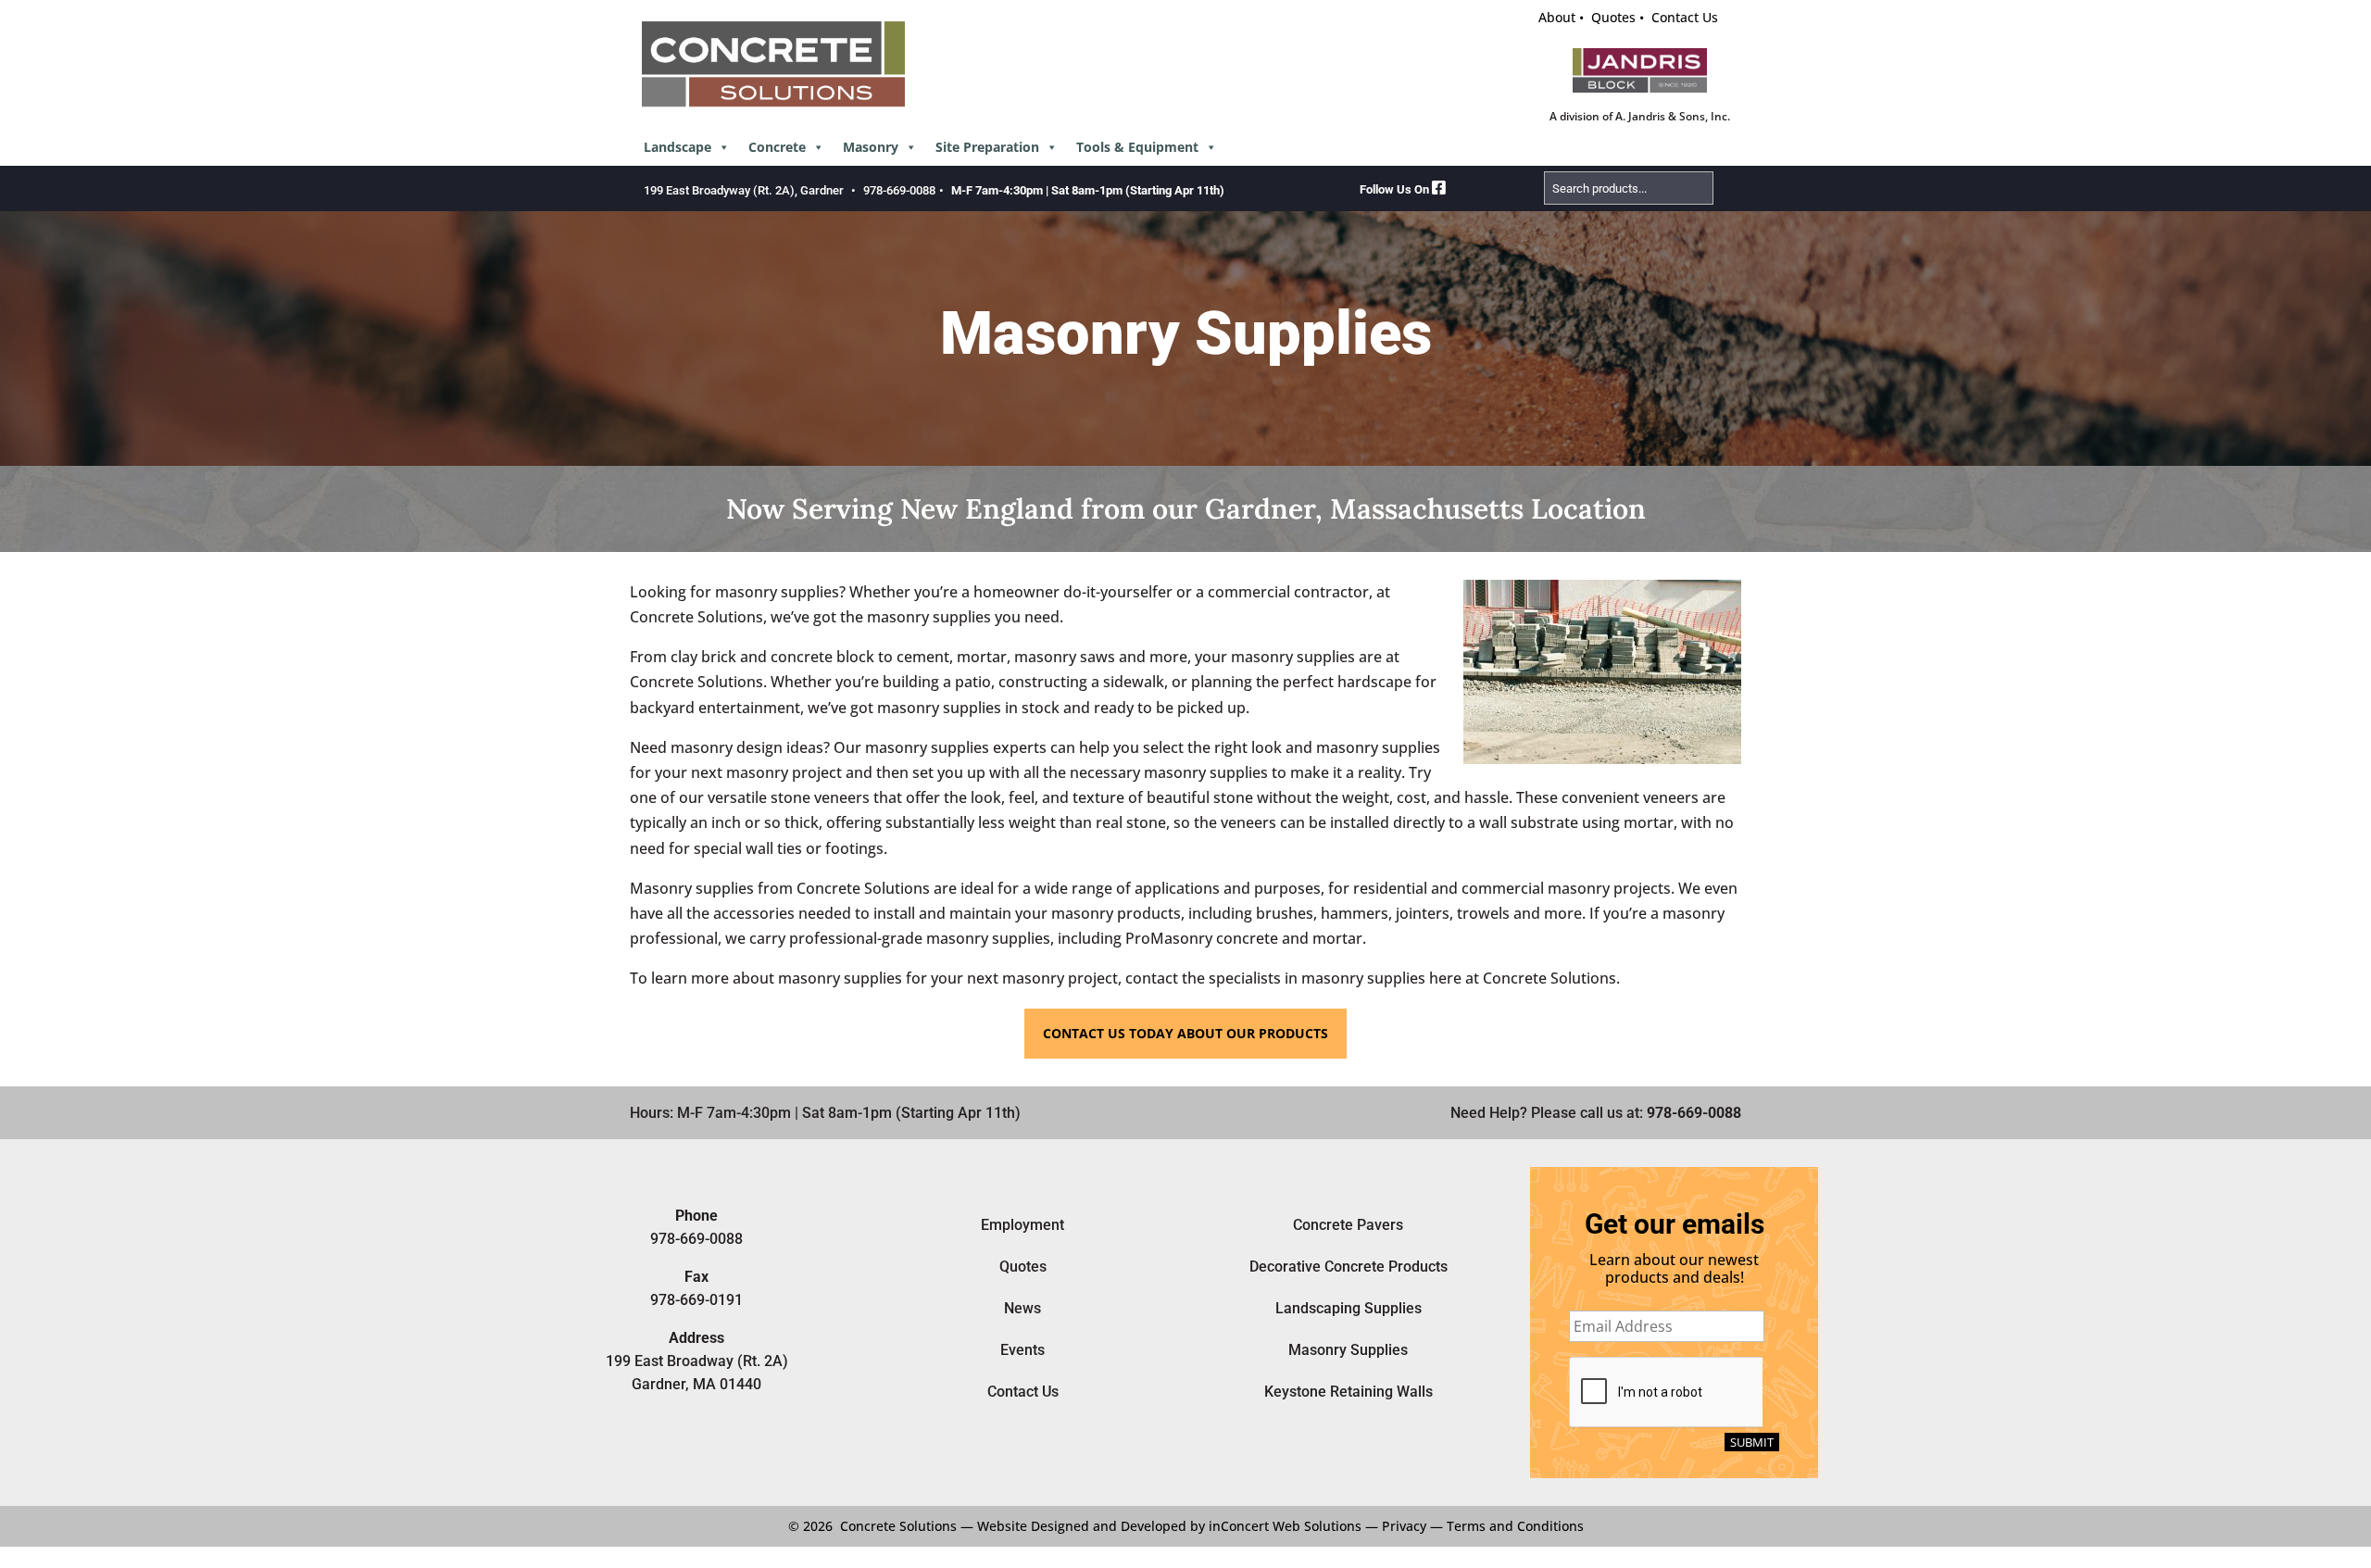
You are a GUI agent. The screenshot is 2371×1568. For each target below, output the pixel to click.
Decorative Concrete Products (1349, 1267)
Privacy (1404, 1526)
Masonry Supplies (1348, 1350)
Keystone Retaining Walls (1349, 1392)
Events (1022, 1350)
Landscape (677, 147)
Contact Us (1685, 17)
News (1022, 1308)
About (1557, 17)
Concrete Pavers (1348, 1225)
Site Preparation (987, 147)
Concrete (777, 147)
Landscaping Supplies (1349, 1308)
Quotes (1613, 17)
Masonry (871, 147)
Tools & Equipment (1137, 147)
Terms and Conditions (1515, 1526)
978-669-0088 (899, 190)
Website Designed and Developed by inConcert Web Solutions (1169, 1526)
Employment (1022, 1225)
